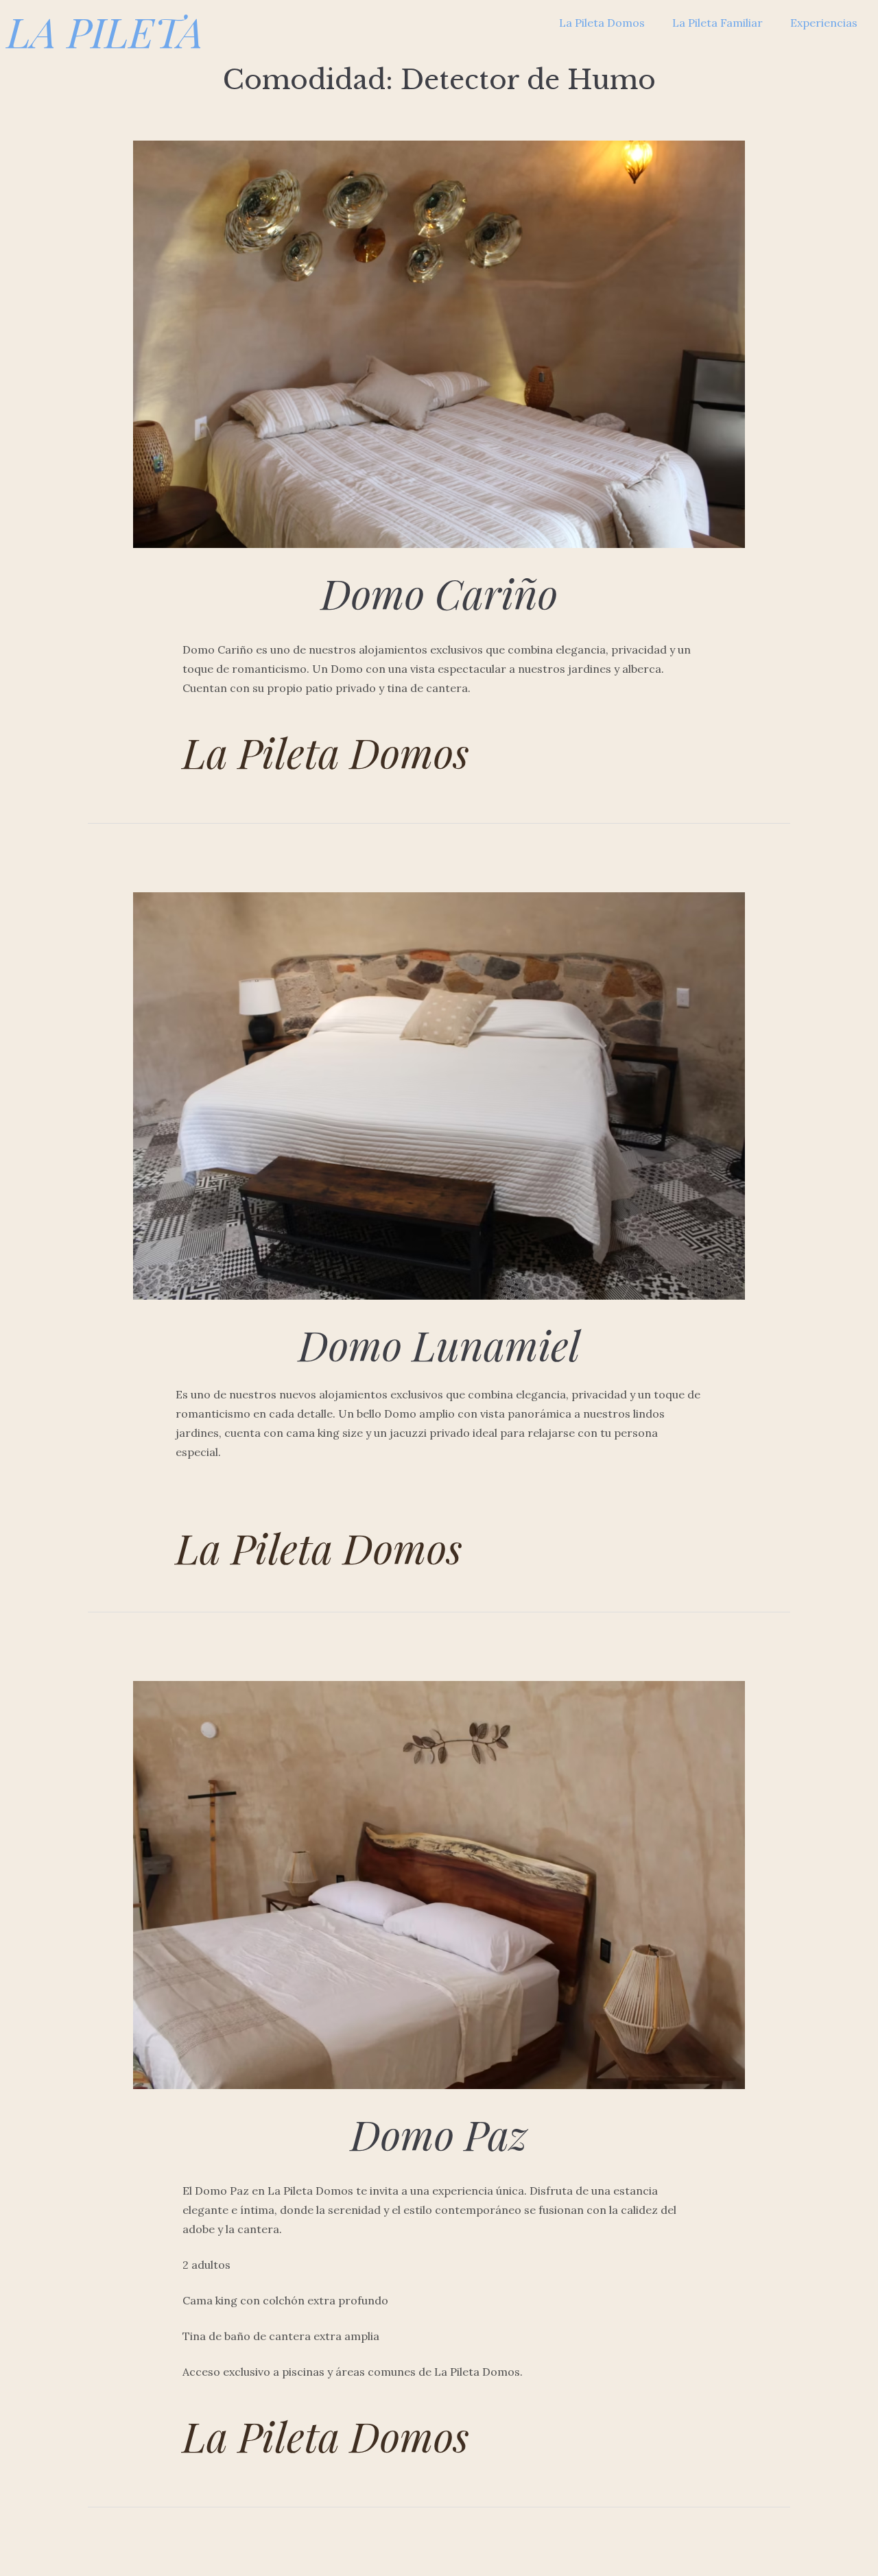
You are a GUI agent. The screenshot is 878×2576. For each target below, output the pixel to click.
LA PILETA (105, 31)
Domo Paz (439, 2134)
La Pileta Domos (602, 23)
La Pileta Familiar (717, 23)
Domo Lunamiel (439, 1344)
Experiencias (824, 23)
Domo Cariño (439, 593)
